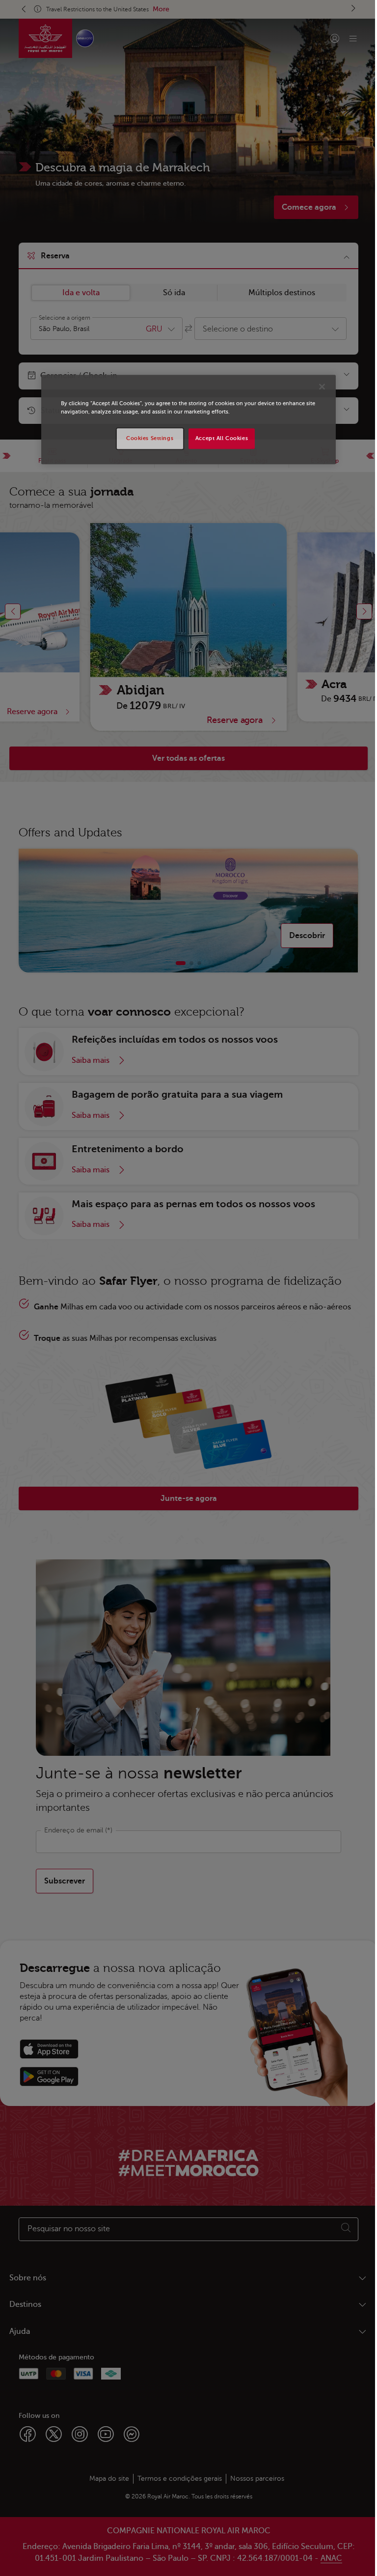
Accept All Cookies (222, 438)
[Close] (322, 387)
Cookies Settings (150, 438)
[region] (188, 419)
